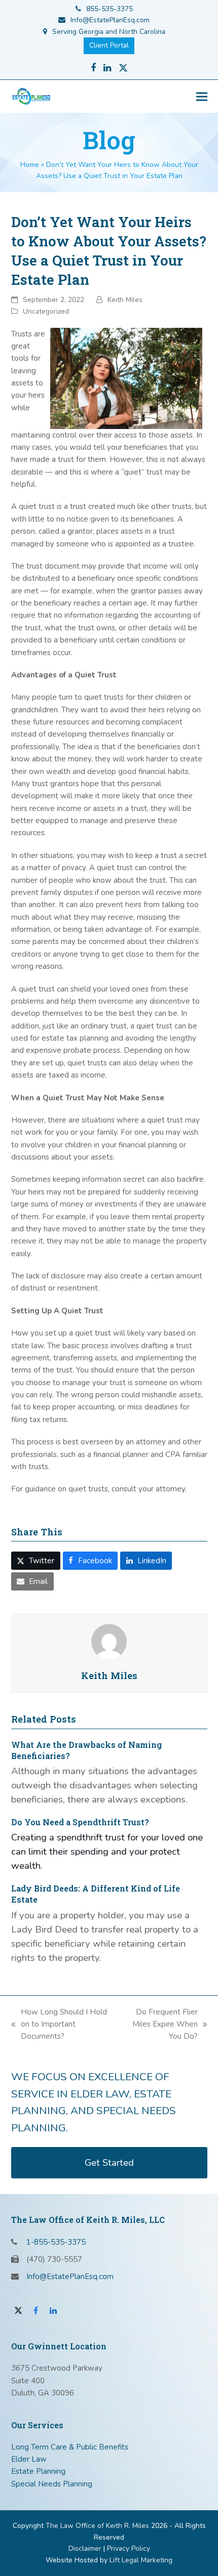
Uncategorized (46, 311)
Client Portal (109, 45)
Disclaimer (85, 2548)
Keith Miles (125, 300)
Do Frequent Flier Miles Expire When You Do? (159, 2025)
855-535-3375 (110, 9)
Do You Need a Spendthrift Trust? (80, 1822)
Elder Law (29, 2459)
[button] (202, 96)
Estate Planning (38, 2471)
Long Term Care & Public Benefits (70, 2447)
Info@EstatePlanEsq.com (110, 20)
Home (30, 165)
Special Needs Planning (52, 2484)
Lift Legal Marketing (141, 2560)
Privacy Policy (129, 2548)
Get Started (109, 2163)
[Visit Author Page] (109, 1641)
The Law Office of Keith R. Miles (97, 2526)
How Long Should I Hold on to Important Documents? (59, 2025)
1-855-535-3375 (56, 2242)
